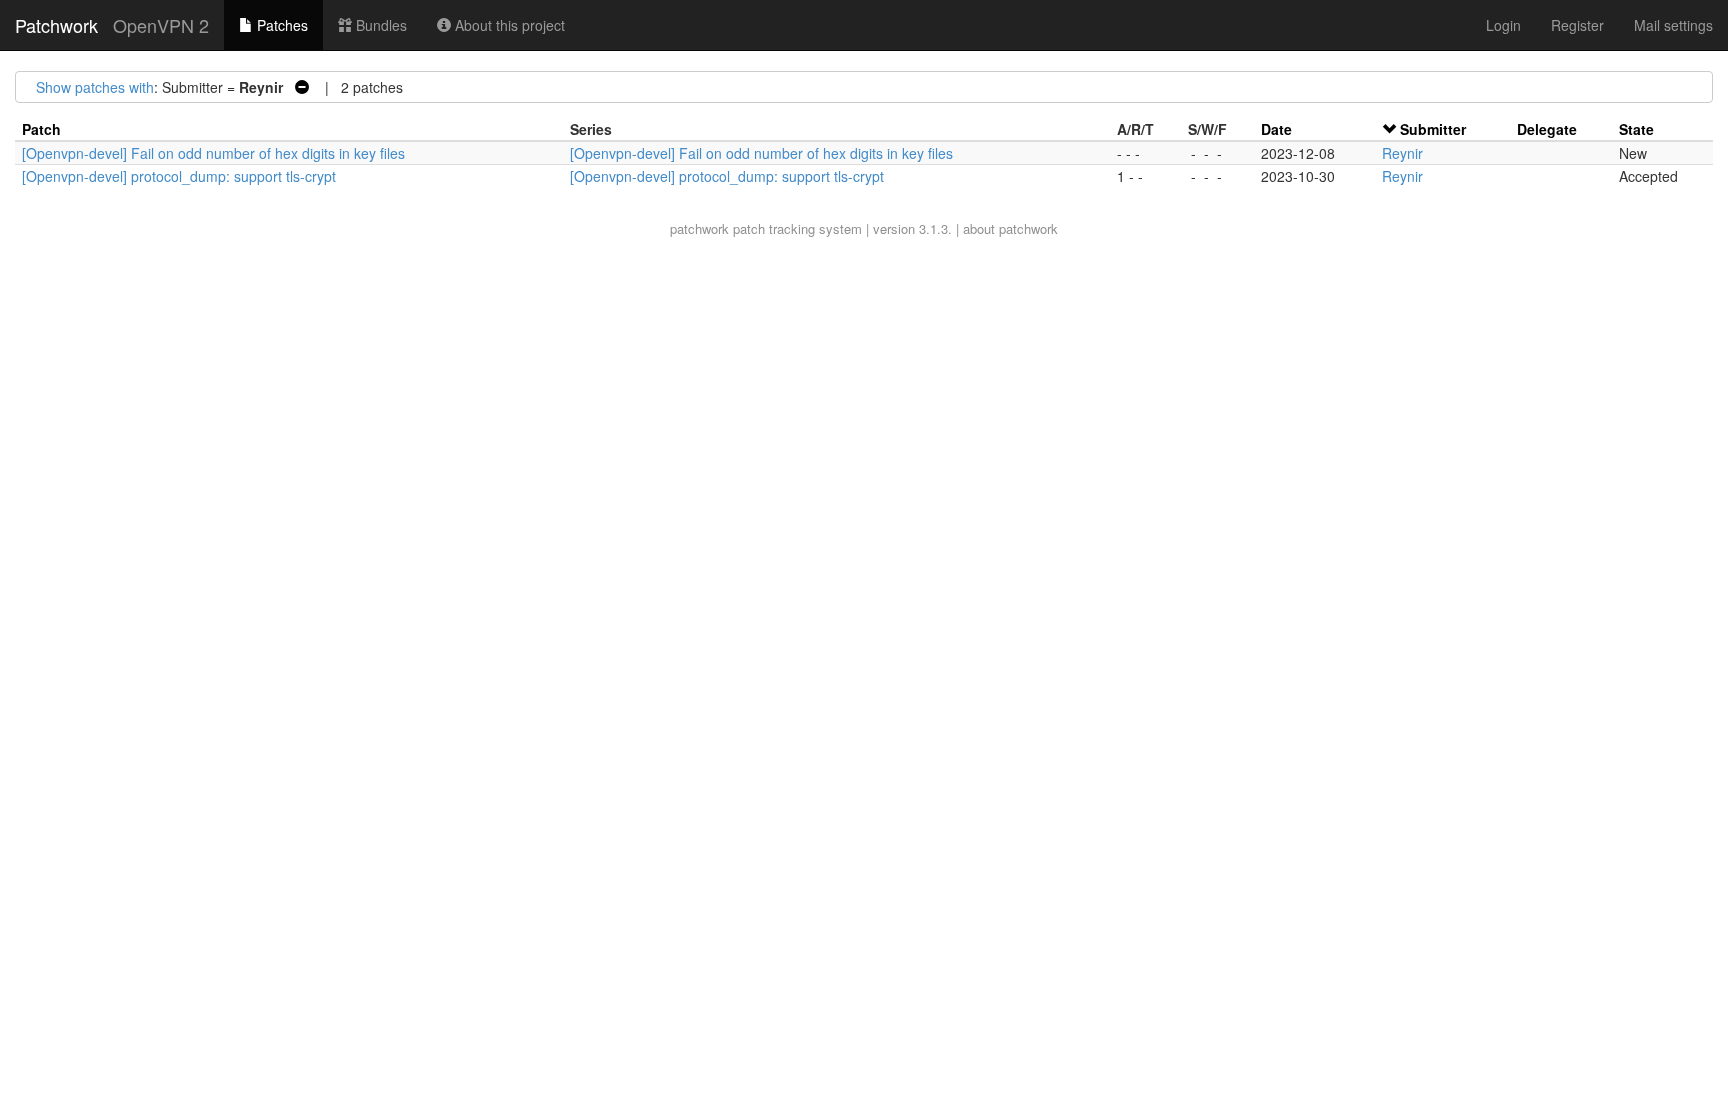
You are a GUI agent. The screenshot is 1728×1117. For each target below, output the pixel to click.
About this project (508, 25)
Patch (41, 129)
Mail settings (1673, 25)
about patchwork (1010, 228)
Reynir (1402, 153)
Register (1577, 25)
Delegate (1547, 129)
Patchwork (56, 25)
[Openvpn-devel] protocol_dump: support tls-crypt (179, 176)
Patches (280, 25)
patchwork (699, 228)
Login (1503, 25)
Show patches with (95, 87)
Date (1276, 129)
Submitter (1433, 129)
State (1636, 129)
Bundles (379, 25)
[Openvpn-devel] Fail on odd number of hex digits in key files (213, 153)
